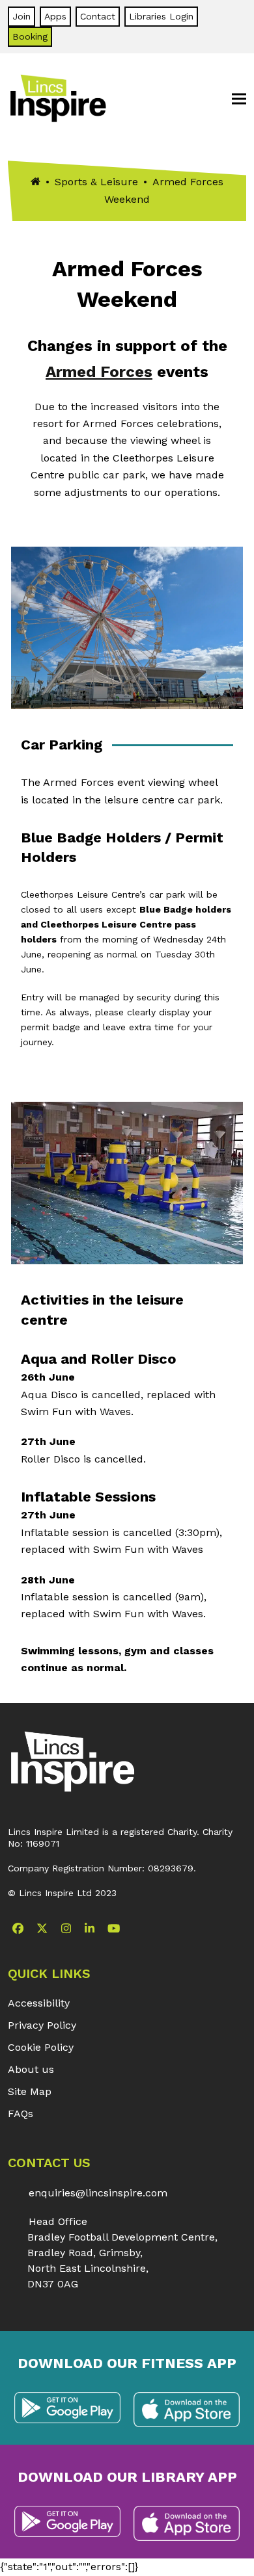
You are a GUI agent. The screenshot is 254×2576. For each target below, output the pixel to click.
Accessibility (39, 2003)
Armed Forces (99, 372)
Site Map (30, 2091)
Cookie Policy (41, 2047)
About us (31, 2069)
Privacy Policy (42, 2025)
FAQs (21, 2114)
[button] (239, 99)
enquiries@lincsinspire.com (98, 2193)
